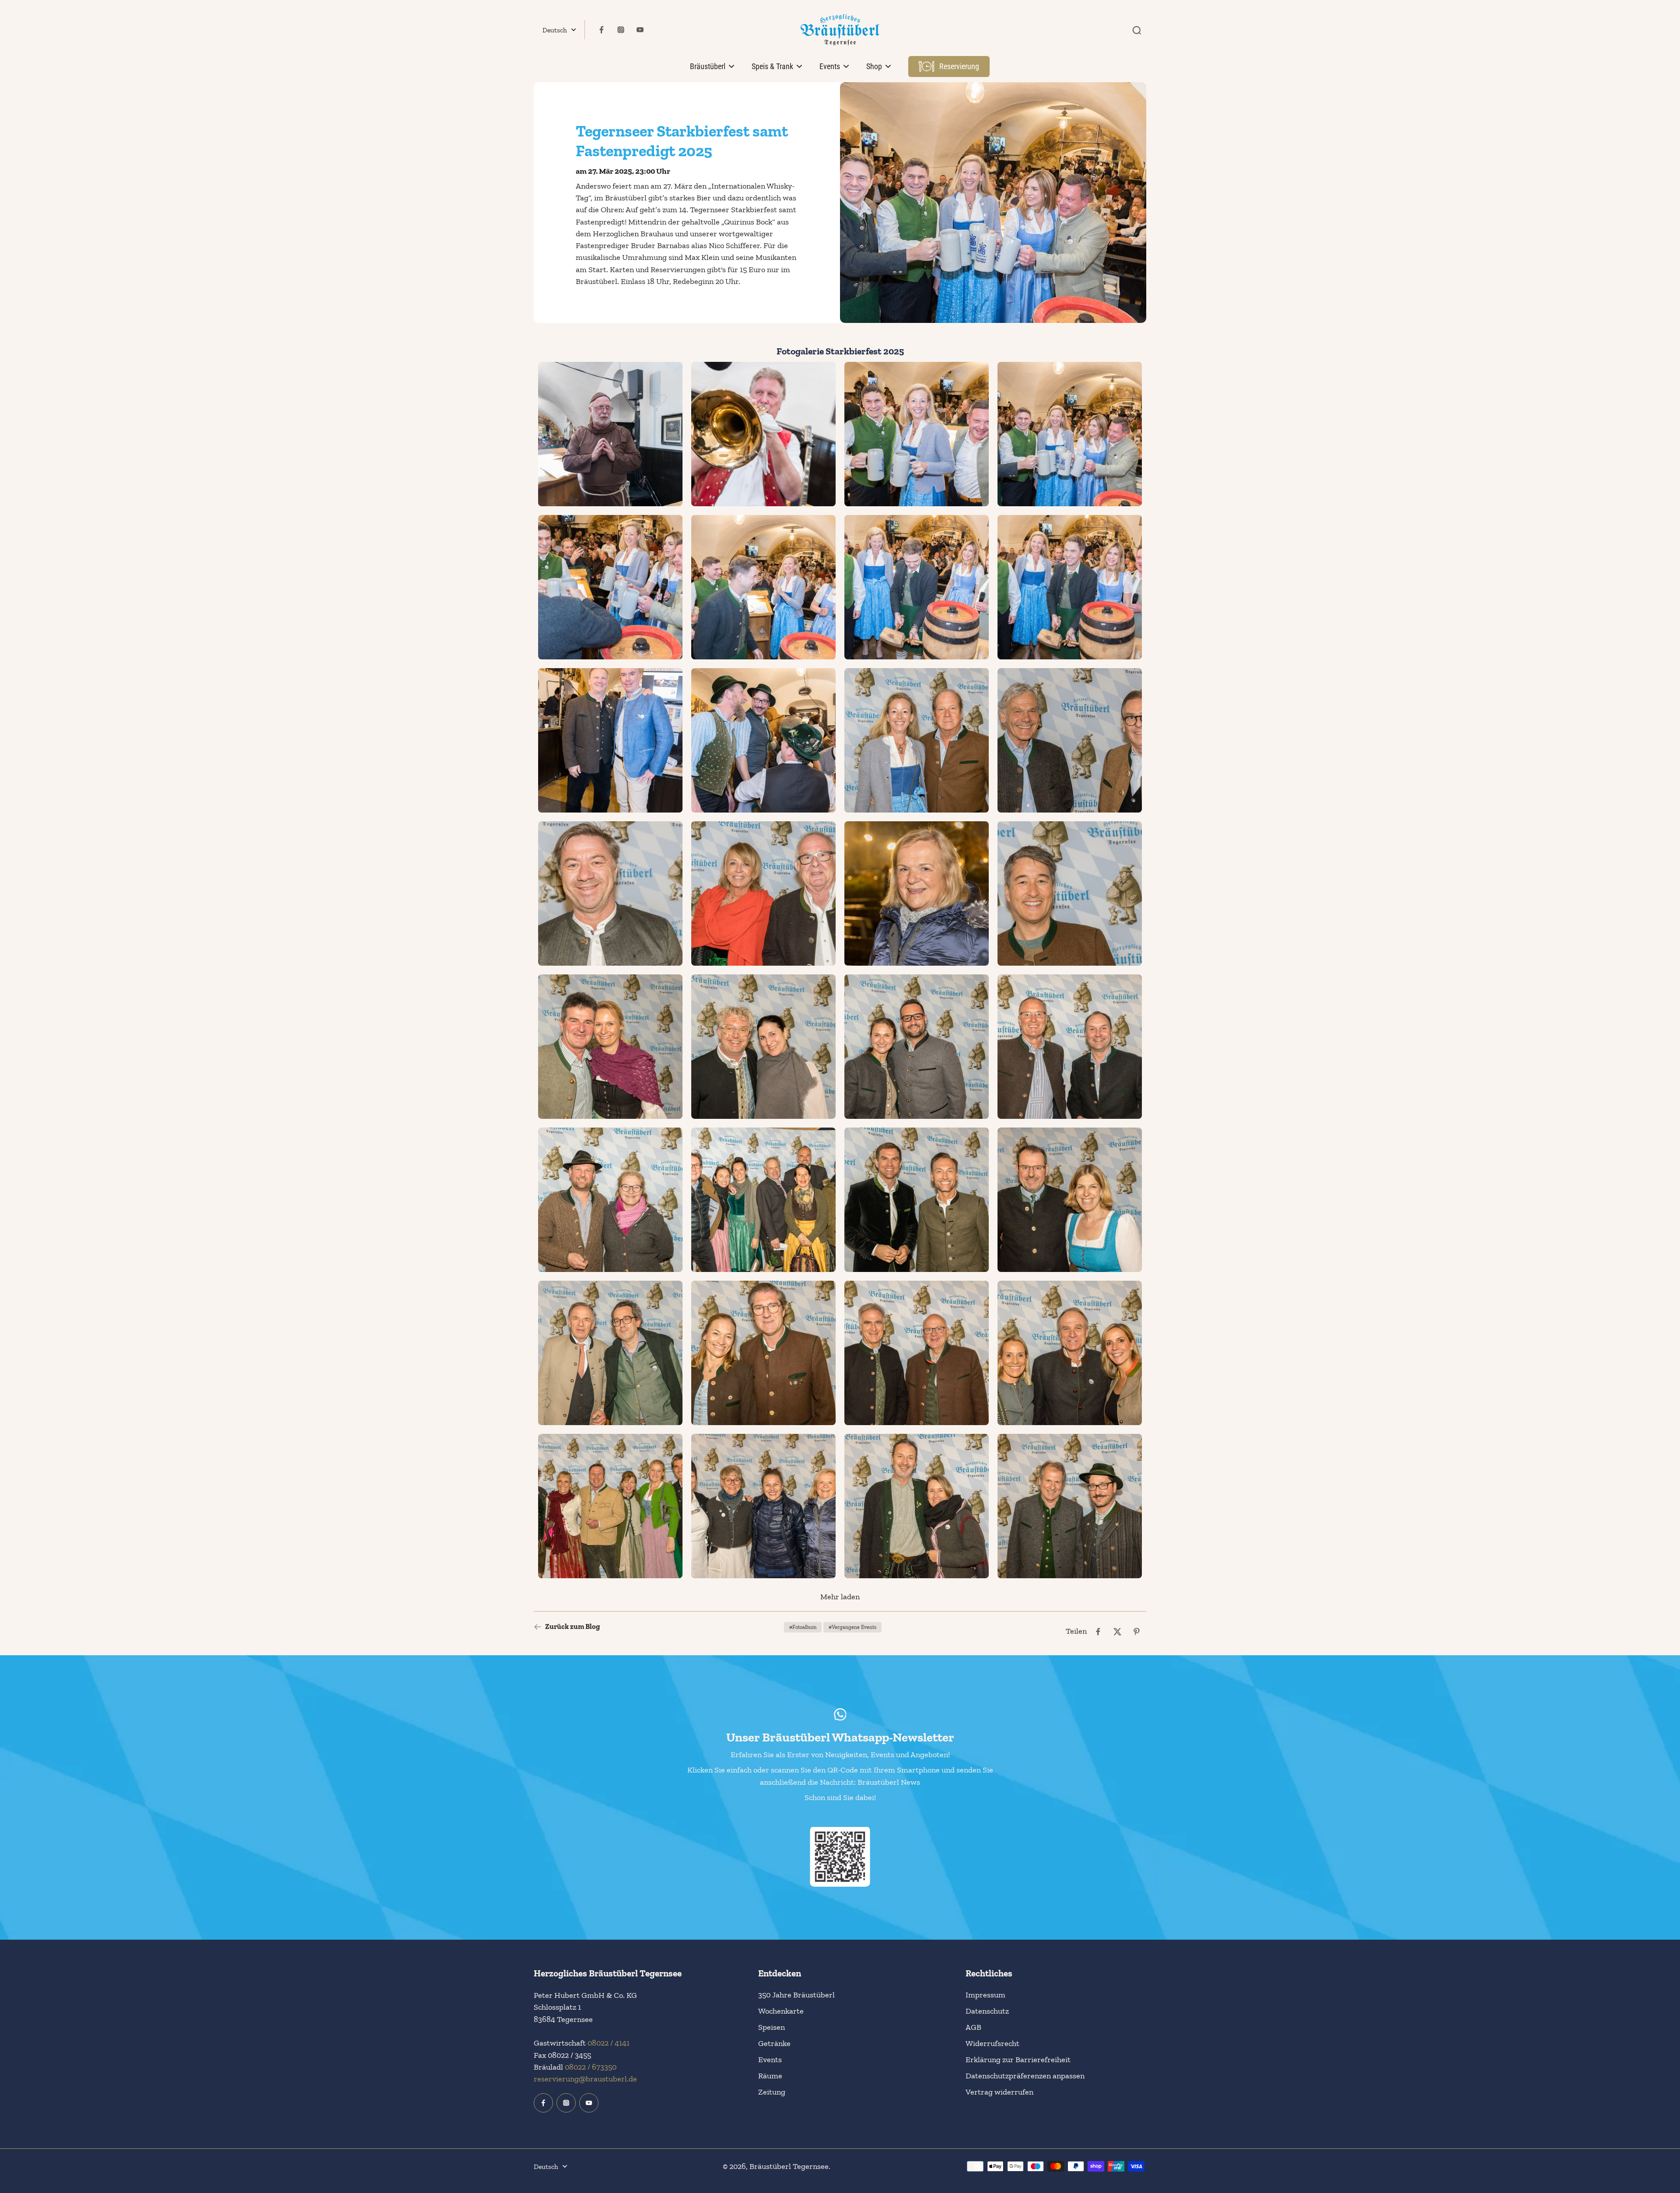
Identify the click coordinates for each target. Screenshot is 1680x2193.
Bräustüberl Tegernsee (789, 2166)
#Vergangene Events (852, 1627)
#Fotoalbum (803, 1627)
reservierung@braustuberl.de (585, 2079)
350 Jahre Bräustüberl (796, 1995)
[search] (1137, 30)
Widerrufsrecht (992, 2043)
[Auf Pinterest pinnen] (1137, 1632)
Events (770, 2060)
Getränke (774, 2043)
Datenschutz (987, 2011)
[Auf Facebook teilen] (1098, 1632)
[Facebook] (602, 30)
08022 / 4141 (609, 2043)
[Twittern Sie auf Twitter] (1117, 1632)
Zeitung (772, 2092)
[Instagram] (621, 30)
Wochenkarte (781, 2011)
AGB (973, 2027)
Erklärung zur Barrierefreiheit (1018, 2060)
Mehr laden (840, 1597)
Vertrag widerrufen (999, 2092)
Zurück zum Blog (572, 1627)
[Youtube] (640, 30)
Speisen (772, 2027)
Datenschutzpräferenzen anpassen (1025, 2076)
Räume (770, 2076)
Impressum (985, 1995)
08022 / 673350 (591, 2067)
